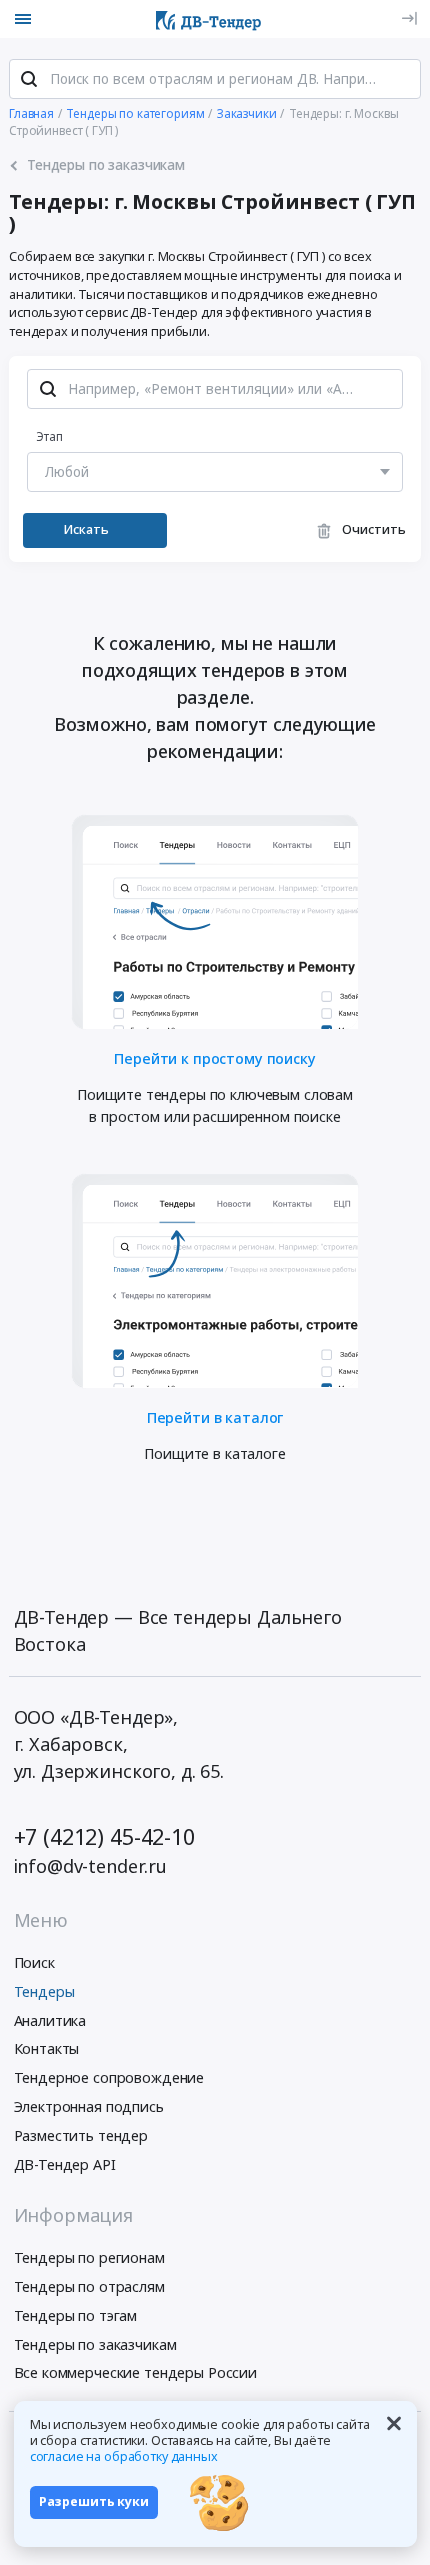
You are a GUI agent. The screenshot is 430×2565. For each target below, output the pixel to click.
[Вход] (409, 18)
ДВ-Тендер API (65, 2164)
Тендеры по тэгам (76, 2315)
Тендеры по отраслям (89, 2286)
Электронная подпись (89, 2106)
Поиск (34, 1962)
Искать (86, 529)
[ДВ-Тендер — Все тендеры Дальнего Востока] (208, 19)
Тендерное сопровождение (109, 2077)
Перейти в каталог (215, 1416)
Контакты (47, 2048)
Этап (49, 436)
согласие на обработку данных (124, 2456)
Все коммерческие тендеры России (136, 2372)
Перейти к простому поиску (214, 1057)
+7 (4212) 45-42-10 (104, 1836)
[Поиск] (29, 79)
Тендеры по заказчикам (95, 2344)
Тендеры (44, 1991)
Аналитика (50, 2020)
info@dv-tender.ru (91, 1866)
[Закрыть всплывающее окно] (394, 2423)
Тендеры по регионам (89, 2257)
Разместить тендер (81, 2135)
